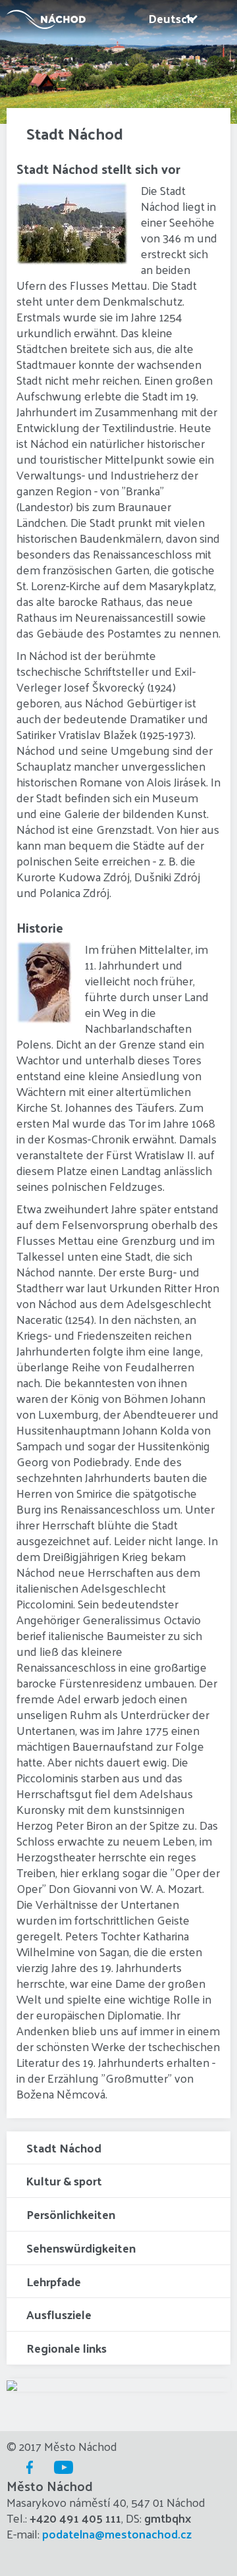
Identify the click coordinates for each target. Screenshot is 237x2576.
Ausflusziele (59, 2314)
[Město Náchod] (43, 19)
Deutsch (171, 18)
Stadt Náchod (64, 2148)
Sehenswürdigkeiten (81, 2248)
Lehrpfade (54, 2281)
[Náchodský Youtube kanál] (61, 2467)
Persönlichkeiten (71, 2214)
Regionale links (66, 2348)
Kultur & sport (64, 2180)
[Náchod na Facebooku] (26, 2467)
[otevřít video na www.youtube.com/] (12, 2385)
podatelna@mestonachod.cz (117, 2534)
